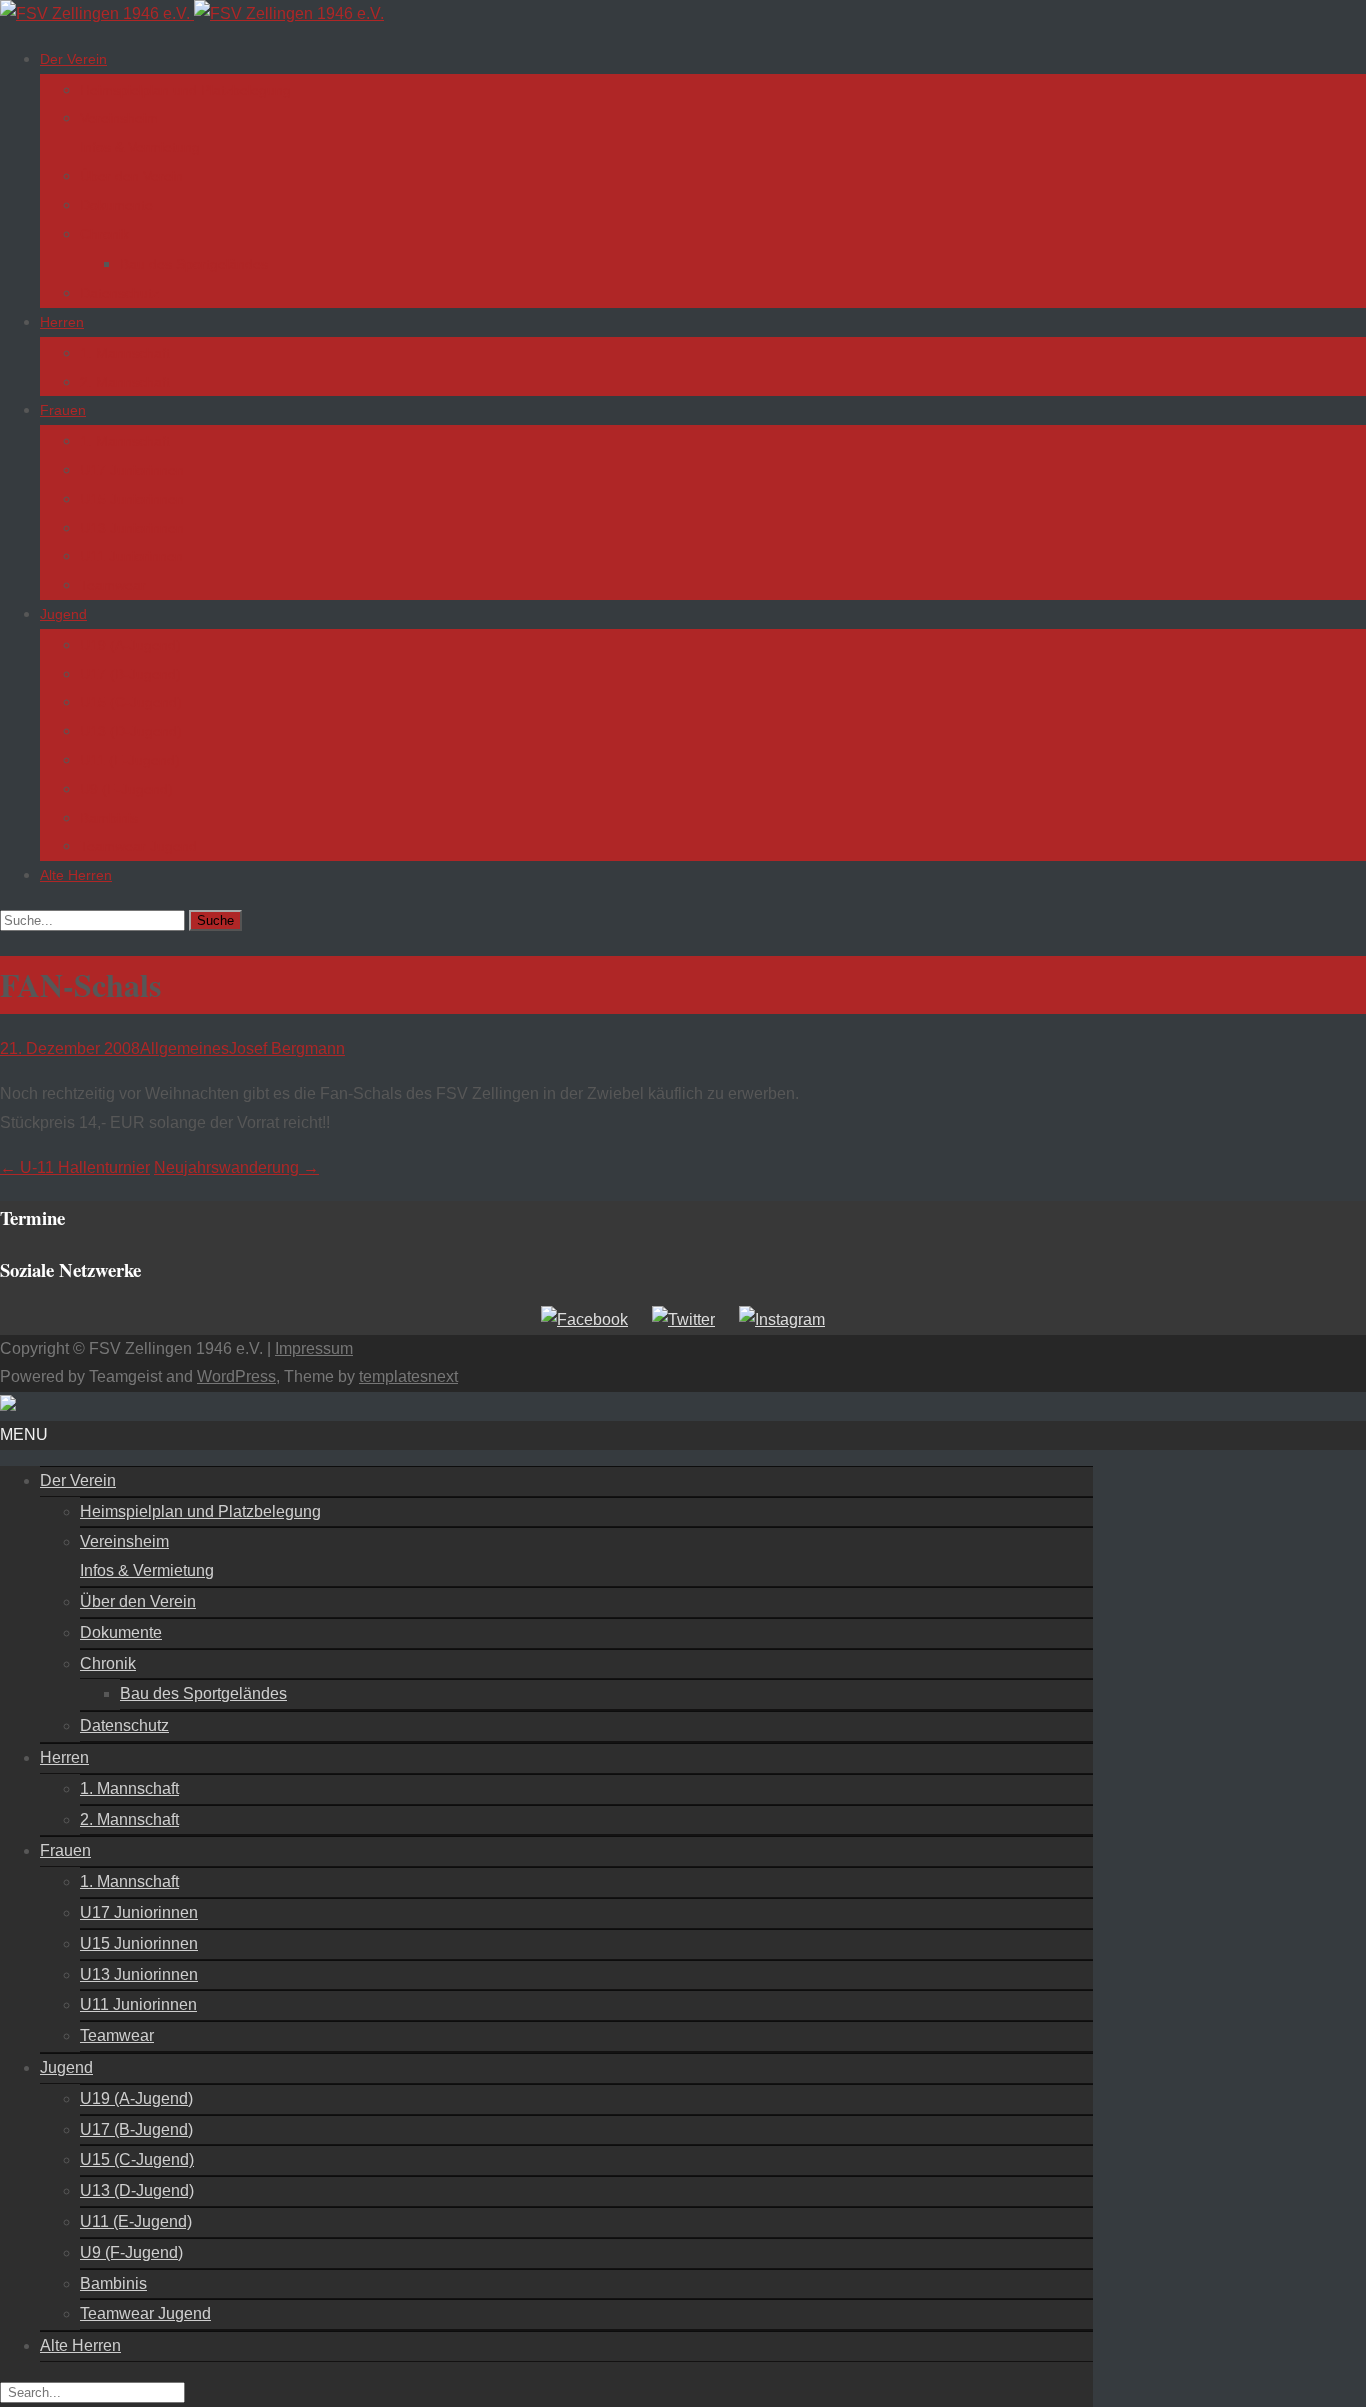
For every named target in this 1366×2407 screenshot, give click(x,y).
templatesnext (408, 1376)
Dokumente (116, 205)
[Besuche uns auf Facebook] (584, 1319)
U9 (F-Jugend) (126, 789)
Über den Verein (131, 176)
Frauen (63, 410)
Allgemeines (184, 1048)
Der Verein (73, 59)
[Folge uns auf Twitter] (683, 1319)
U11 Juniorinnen (131, 556)
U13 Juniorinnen (132, 528)
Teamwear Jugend (138, 846)
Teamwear (113, 585)
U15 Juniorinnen (132, 499)
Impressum (314, 1348)
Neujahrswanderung (236, 1167)
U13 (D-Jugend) (131, 731)
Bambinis (109, 818)
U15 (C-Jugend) (131, 702)
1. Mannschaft (125, 353)
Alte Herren (76, 875)
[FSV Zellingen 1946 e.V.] (192, 13)
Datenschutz (119, 293)
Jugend (63, 614)
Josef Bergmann (287, 1048)
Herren (62, 322)
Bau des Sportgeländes (194, 264)
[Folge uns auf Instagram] (782, 1319)
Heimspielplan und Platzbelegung (185, 90)
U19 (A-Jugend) (130, 645)
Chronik (104, 234)
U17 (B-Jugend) (130, 674)
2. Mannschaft (125, 382)
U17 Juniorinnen (132, 470)
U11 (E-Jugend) (130, 760)
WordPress (236, 1376)
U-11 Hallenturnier (75, 1167)
